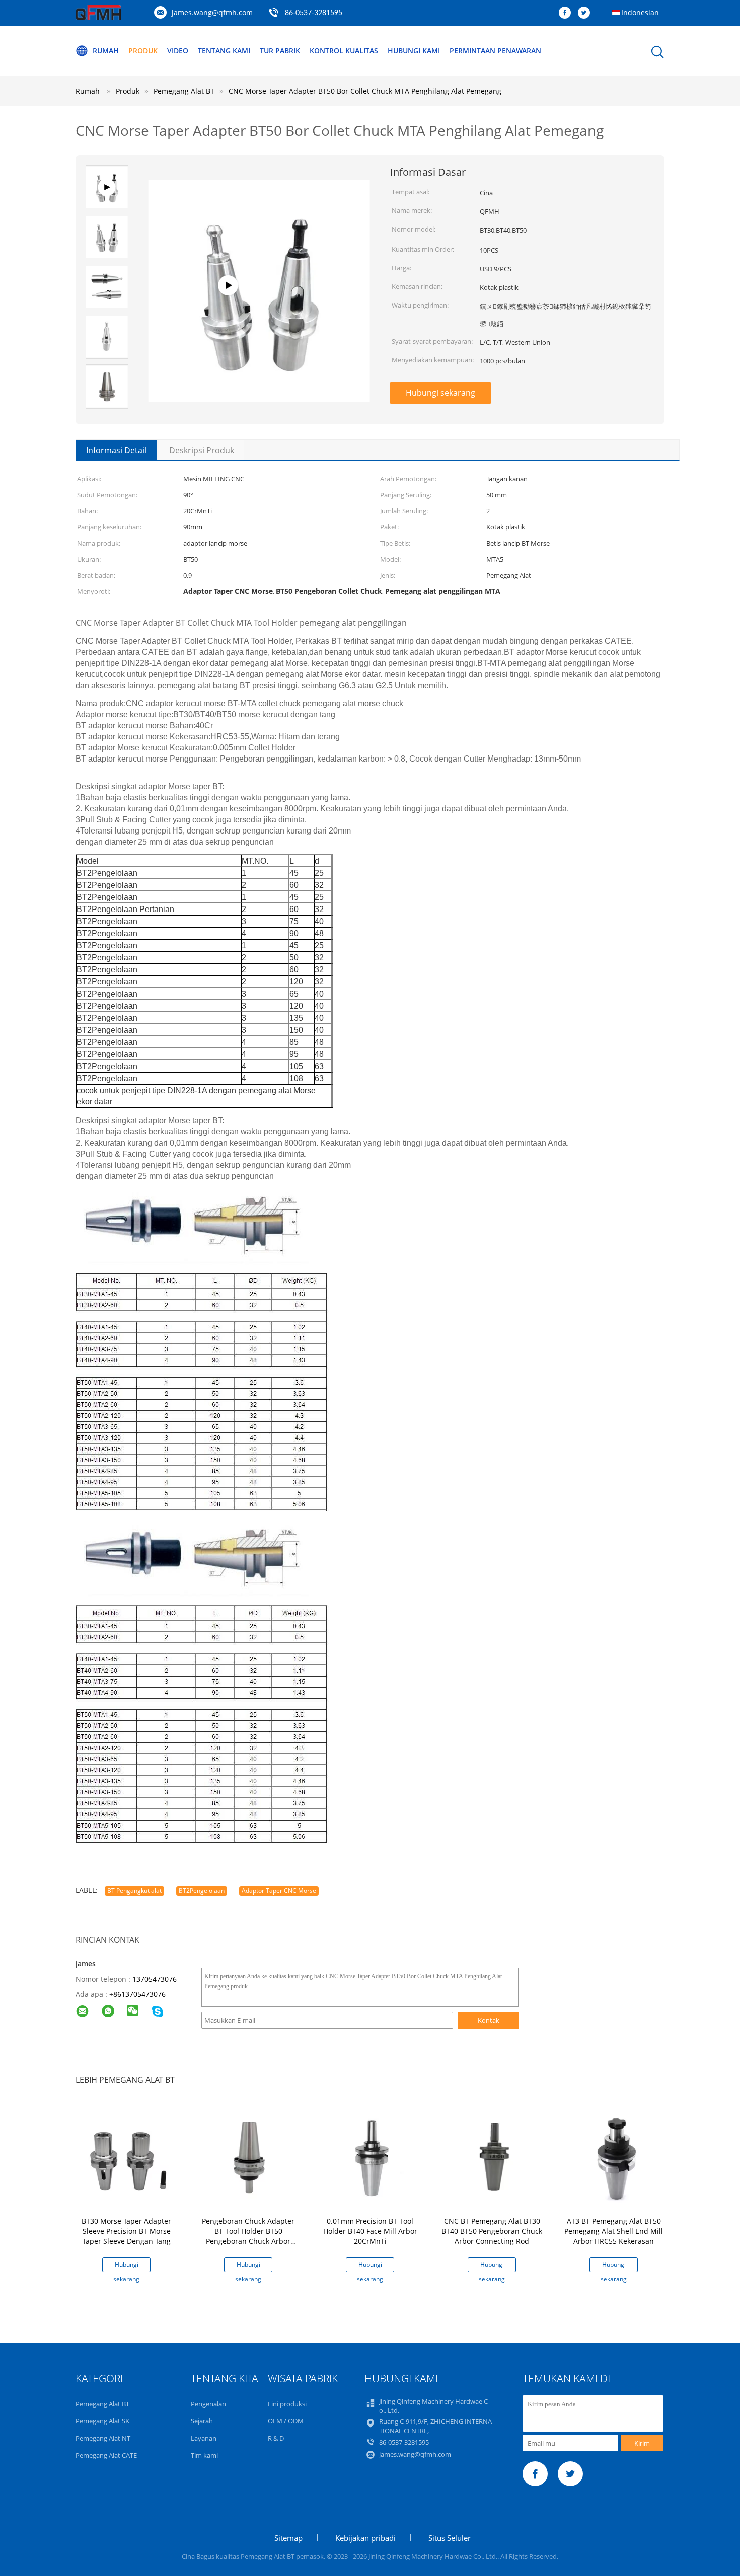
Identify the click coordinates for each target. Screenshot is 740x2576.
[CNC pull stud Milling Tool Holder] (259, 384)
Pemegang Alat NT (103, 2438)
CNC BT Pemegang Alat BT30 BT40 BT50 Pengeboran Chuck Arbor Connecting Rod (492, 2231)
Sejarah (202, 2421)
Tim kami (204, 2455)
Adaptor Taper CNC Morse (279, 1891)
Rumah (106, 51)
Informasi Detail (116, 450)
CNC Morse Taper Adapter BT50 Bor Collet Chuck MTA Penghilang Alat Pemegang (365, 91)
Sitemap (288, 2538)
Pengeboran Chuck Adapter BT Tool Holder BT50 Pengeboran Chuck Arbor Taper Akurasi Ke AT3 (248, 2236)
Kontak (489, 2020)
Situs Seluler (450, 2538)
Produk (143, 51)
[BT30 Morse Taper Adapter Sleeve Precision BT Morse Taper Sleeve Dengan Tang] (128, 2158)
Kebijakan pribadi (365, 2538)
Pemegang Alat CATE (106, 2455)
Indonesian (640, 12)
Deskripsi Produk (202, 450)
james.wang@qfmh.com (212, 12)
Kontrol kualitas (344, 51)
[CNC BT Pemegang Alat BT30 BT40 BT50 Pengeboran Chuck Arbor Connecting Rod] (494, 2158)
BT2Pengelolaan (202, 1891)
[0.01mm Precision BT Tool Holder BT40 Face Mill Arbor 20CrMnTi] (372, 2158)
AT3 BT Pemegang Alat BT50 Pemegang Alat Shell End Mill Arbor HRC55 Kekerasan (614, 2231)
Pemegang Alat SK (102, 2421)
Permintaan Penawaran (495, 51)
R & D (276, 2438)
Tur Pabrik (280, 51)
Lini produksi (287, 2404)
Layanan (204, 2438)
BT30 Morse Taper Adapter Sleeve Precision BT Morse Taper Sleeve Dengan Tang (126, 2231)
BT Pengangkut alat (134, 1891)
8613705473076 (139, 1994)
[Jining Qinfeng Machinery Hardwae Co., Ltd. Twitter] (586, 13)
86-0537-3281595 (314, 13)
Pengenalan (208, 2404)
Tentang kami (224, 51)
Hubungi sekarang (440, 393)
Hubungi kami (414, 51)
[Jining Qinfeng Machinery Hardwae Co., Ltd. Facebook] (567, 13)
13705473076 (155, 1979)
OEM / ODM (286, 2421)
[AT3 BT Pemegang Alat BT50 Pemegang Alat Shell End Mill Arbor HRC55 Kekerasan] (616, 2158)
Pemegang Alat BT (102, 2404)
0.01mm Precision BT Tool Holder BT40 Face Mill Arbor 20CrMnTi (370, 2231)
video (178, 51)
